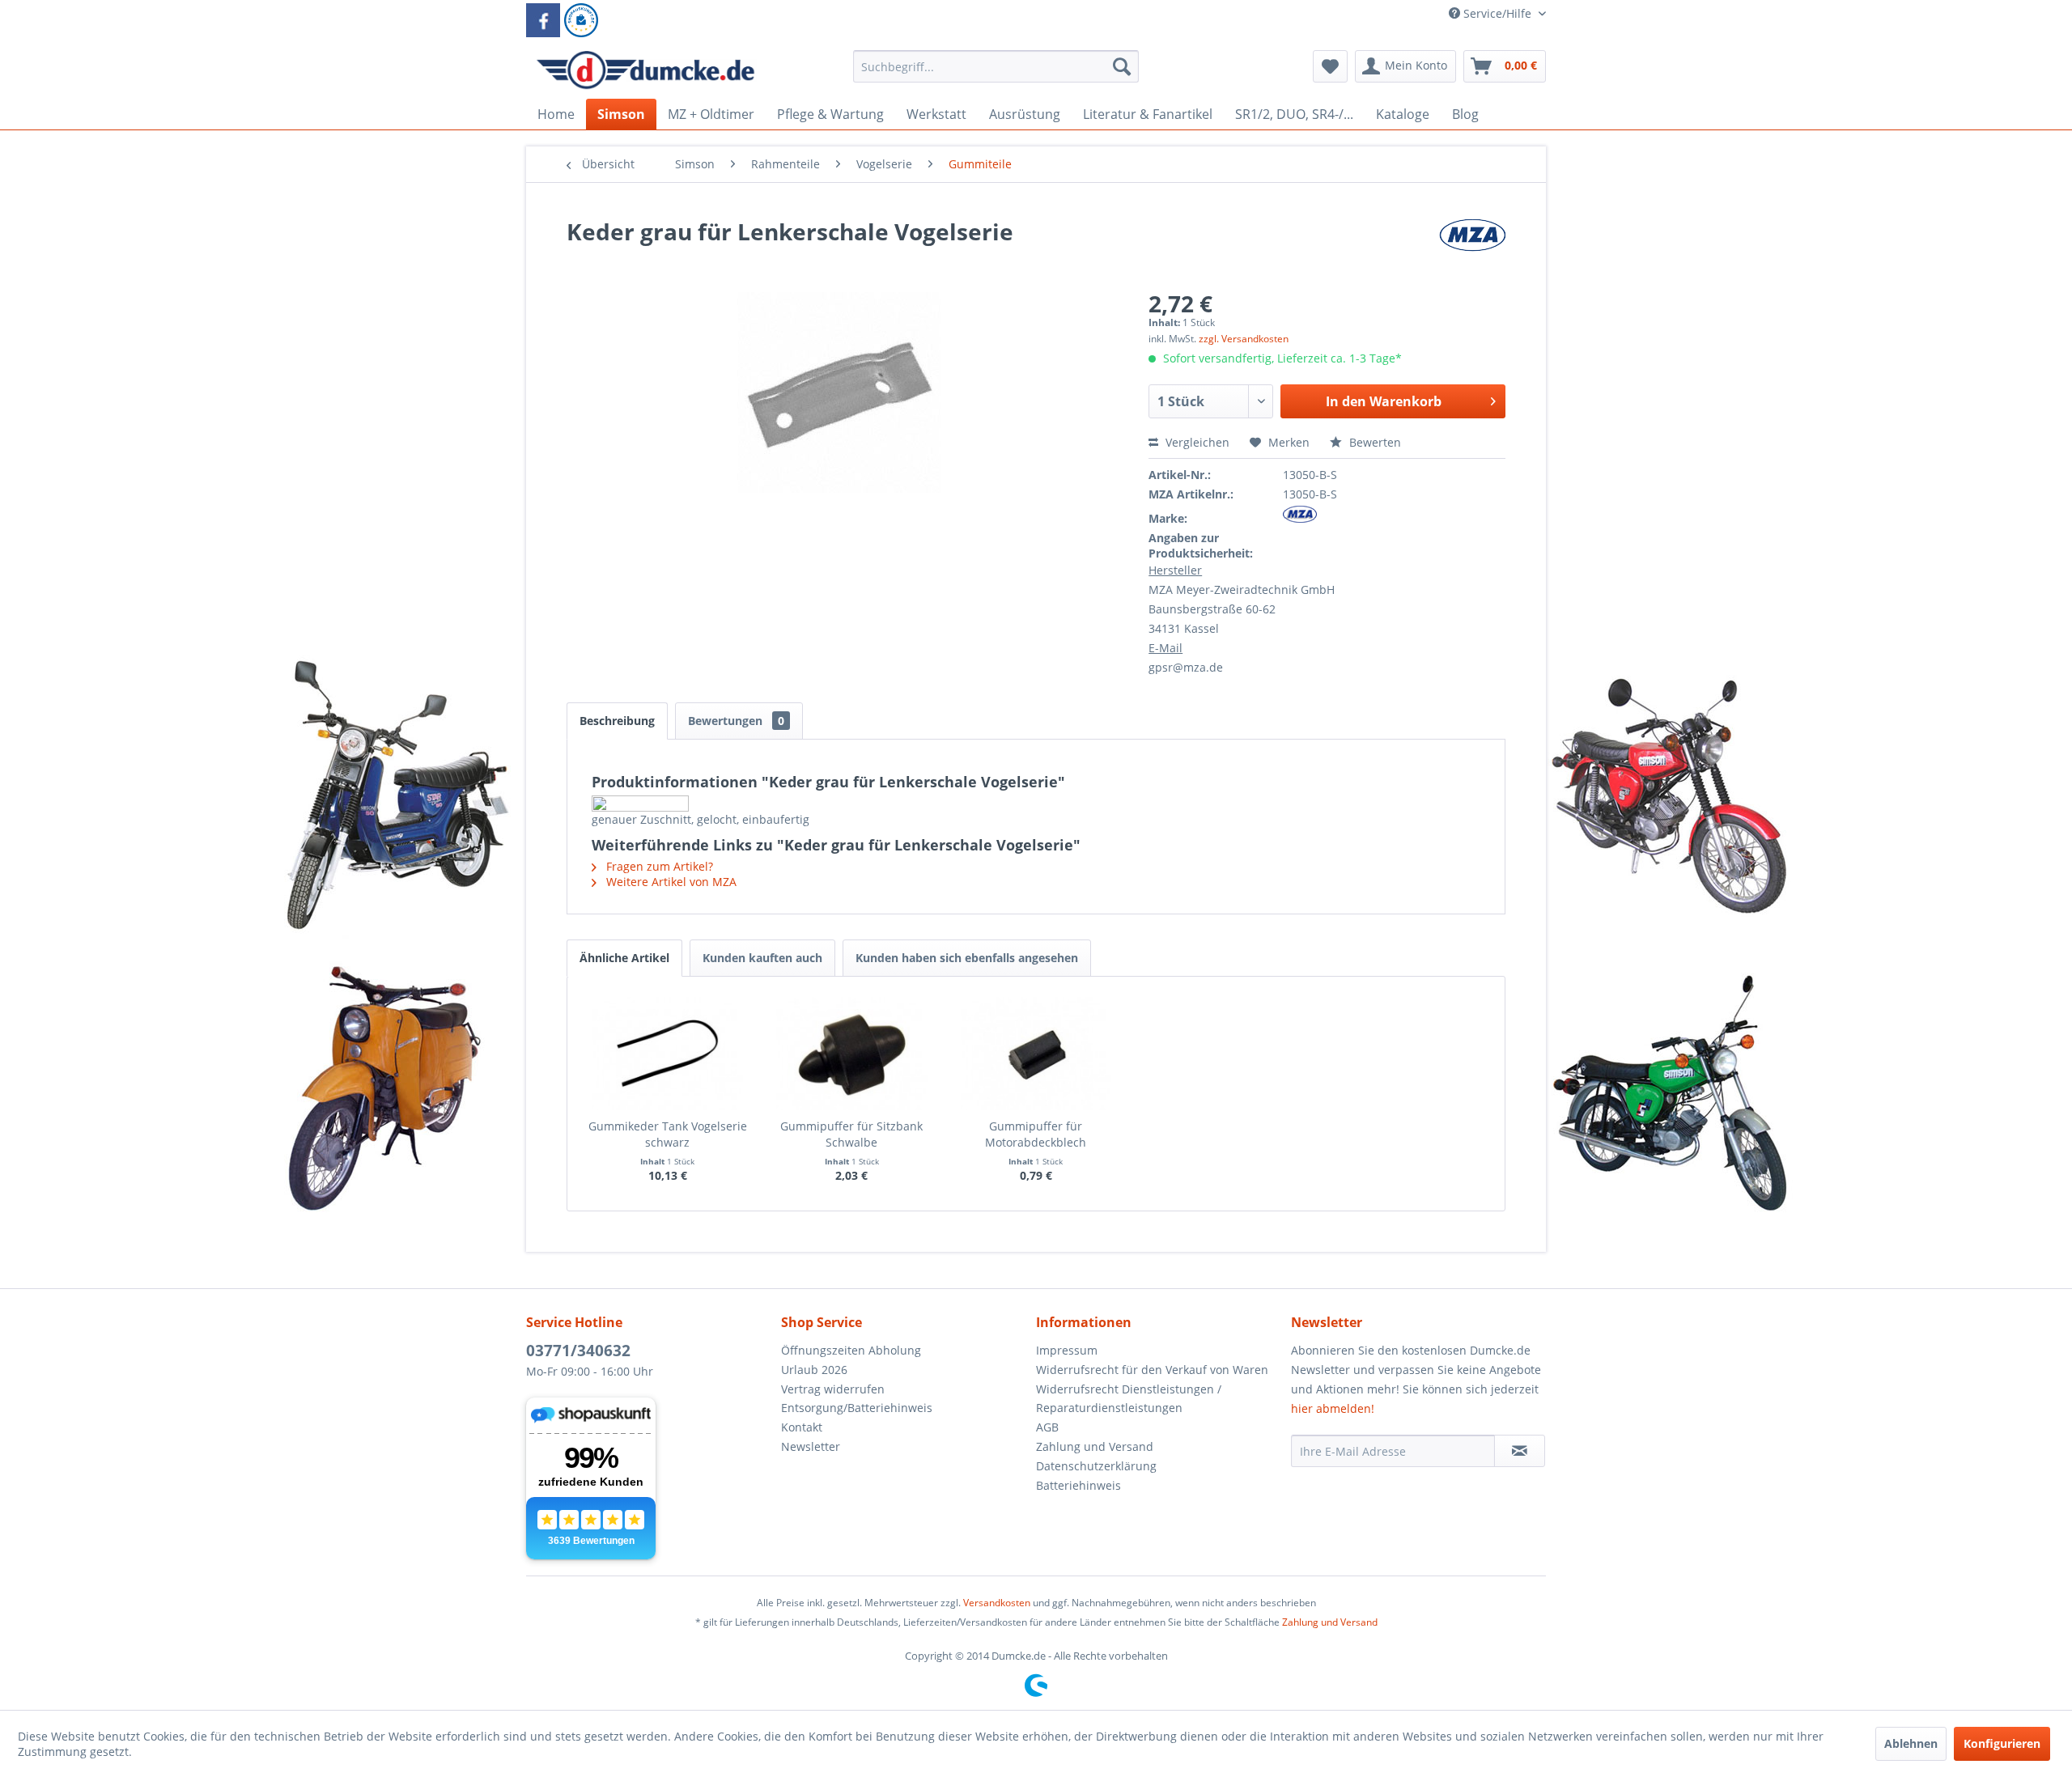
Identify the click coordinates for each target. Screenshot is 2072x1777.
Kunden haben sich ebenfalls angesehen (967, 958)
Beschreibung (617, 721)
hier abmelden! (1333, 1408)
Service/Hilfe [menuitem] (1497, 13)
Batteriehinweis (1078, 1485)
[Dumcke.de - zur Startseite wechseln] (645, 70)
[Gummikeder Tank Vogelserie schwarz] (668, 1054)
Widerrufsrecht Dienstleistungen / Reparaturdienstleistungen (1129, 1399)
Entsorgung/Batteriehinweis (857, 1408)
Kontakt (802, 1427)
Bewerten (1374, 442)
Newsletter (811, 1446)
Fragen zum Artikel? (658, 866)
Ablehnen (1911, 1743)
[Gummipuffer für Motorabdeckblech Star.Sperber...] (1036, 1054)
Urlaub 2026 (814, 1370)
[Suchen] (1122, 66)
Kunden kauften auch (762, 958)
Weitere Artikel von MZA (670, 882)
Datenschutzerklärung (1096, 1466)
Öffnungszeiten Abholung (851, 1350)
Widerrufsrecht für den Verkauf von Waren (1152, 1370)
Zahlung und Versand (1095, 1446)
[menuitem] (996, 74)
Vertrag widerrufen (833, 1389)
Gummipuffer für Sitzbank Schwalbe (851, 1134)
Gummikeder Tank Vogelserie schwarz (668, 1134)
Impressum (1067, 1350)
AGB (1047, 1427)
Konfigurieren (2002, 1743)
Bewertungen (736, 721)
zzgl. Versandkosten (1244, 339)
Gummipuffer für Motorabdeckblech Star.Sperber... (1036, 1134)
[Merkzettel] (1330, 66)
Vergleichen (1196, 442)
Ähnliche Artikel (624, 958)
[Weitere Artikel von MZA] (1472, 248)
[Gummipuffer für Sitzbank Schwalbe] (852, 1054)
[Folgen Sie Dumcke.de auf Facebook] (543, 20)
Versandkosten (997, 1603)
